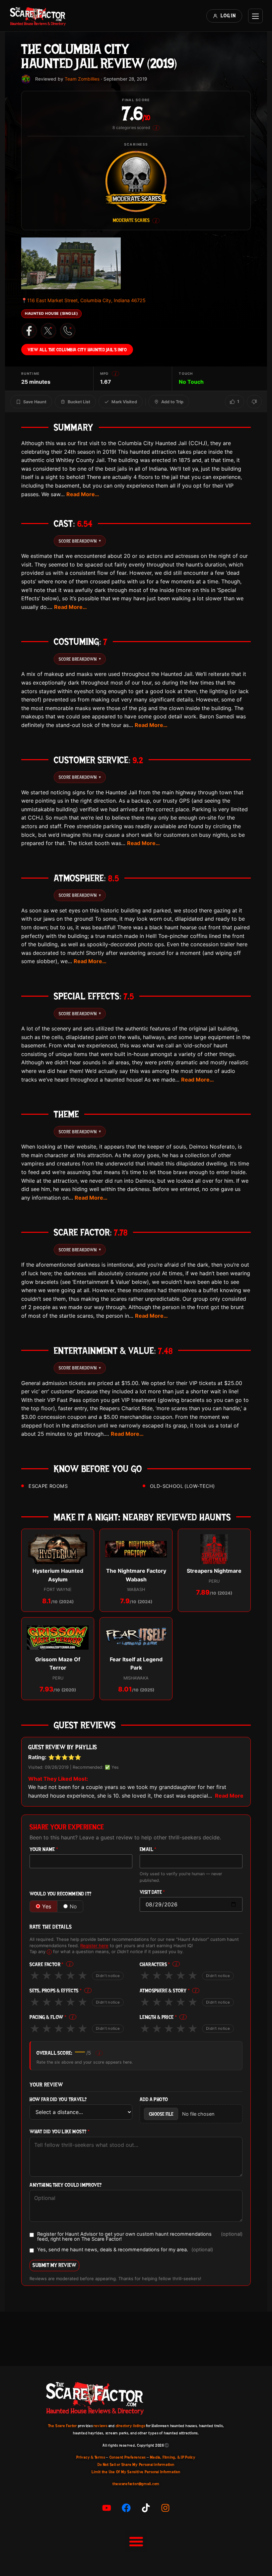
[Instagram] (166, 2508)
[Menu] (255, 16)
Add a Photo (154, 2100)
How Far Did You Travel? (58, 2100)
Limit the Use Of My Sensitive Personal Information (136, 2472)
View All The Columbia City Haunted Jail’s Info (77, 350)
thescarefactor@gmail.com (136, 2484)
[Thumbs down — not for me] (254, 402)
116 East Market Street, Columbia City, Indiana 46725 (83, 300)
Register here (94, 1946)
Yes (47, 1906)
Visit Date (152, 1892)
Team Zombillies (82, 79)
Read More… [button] (83, 494)
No (73, 1906)
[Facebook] (126, 2508)
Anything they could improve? (66, 2185)
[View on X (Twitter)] (48, 331)
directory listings (131, 2426)
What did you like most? (60, 2132)
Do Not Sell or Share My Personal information (136, 2465)
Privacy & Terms (91, 2457)
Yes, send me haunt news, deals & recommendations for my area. (125, 2250)
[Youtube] (107, 2508)
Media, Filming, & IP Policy (173, 2457)
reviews (100, 2426)
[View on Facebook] (29, 331)
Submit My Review (54, 2265)
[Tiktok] (146, 2508)
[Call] (68, 331)
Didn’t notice (108, 1976)
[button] (136, 2542)
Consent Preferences (128, 2457)
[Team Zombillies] (26, 79)
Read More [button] (229, 1796)
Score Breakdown (80, 541)
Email (148, 1849)
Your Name (44, 1849)
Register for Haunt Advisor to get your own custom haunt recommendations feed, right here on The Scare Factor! (140, 2237)
